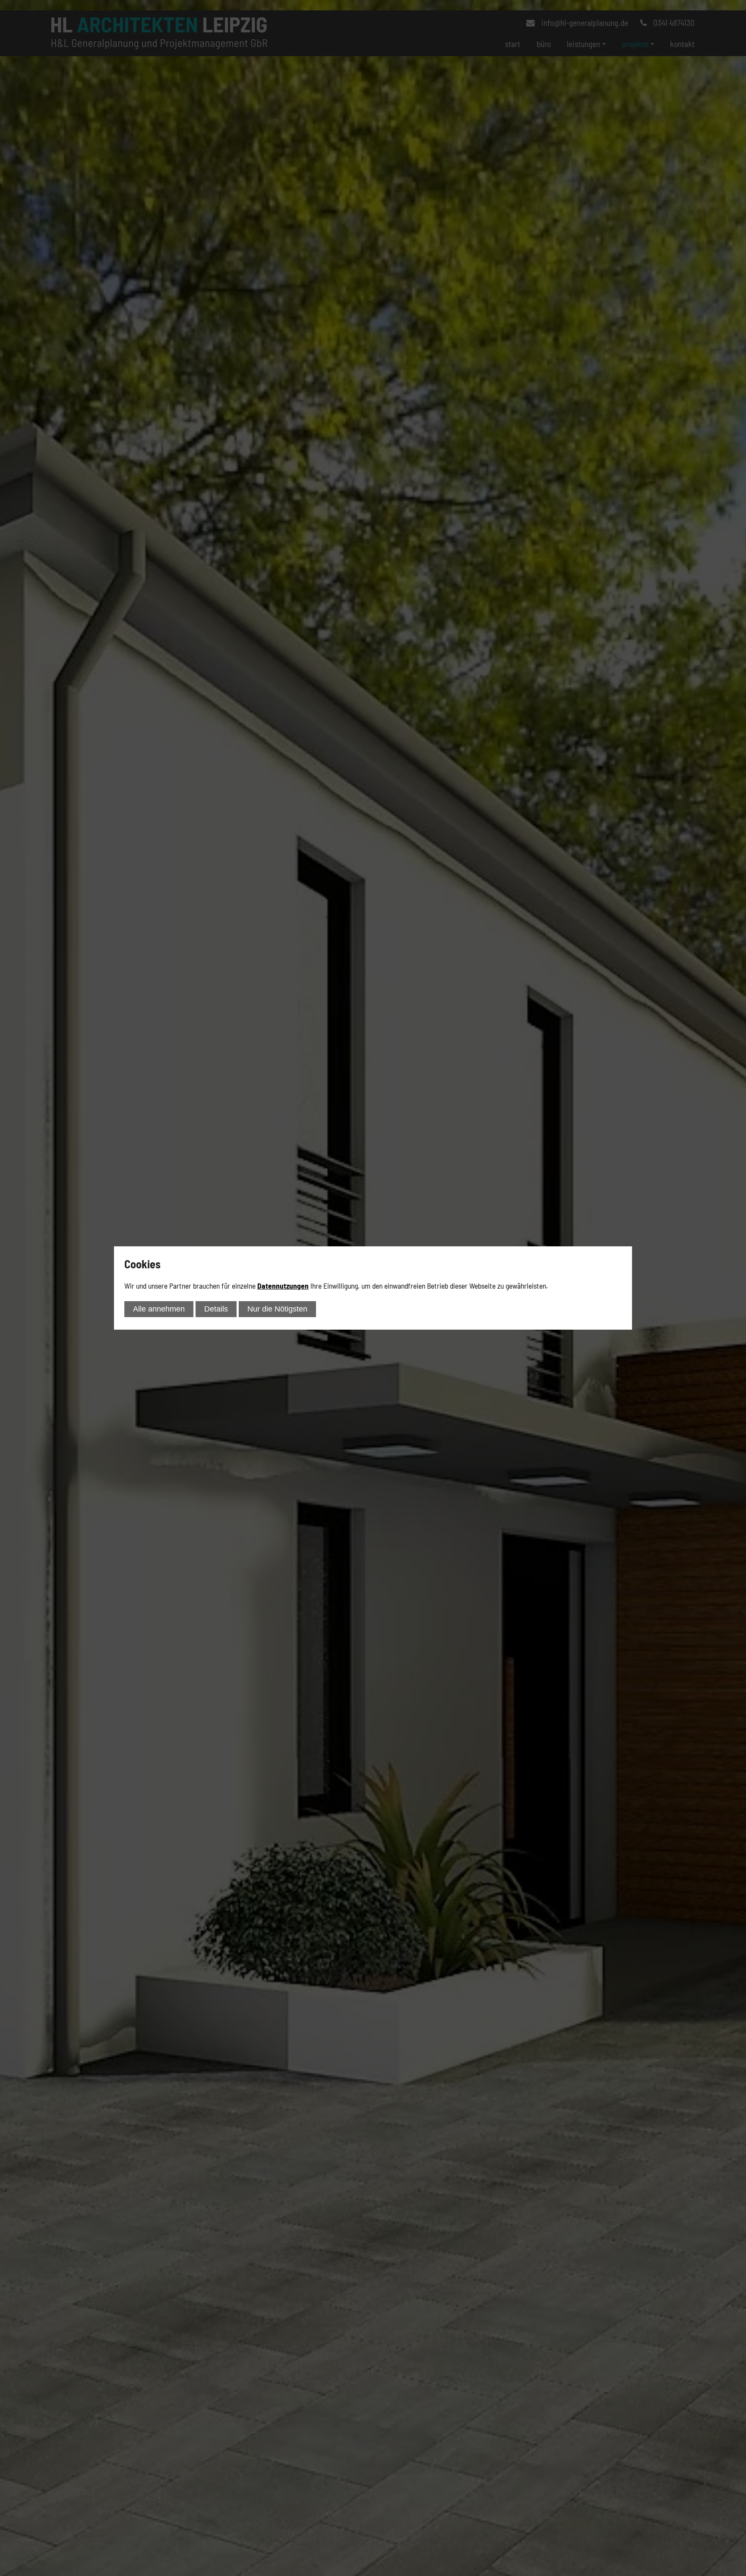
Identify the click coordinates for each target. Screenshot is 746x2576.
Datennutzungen (283, 1286)
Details (216, 1309)
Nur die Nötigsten (277, 1309)
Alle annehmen (159, 1309)
